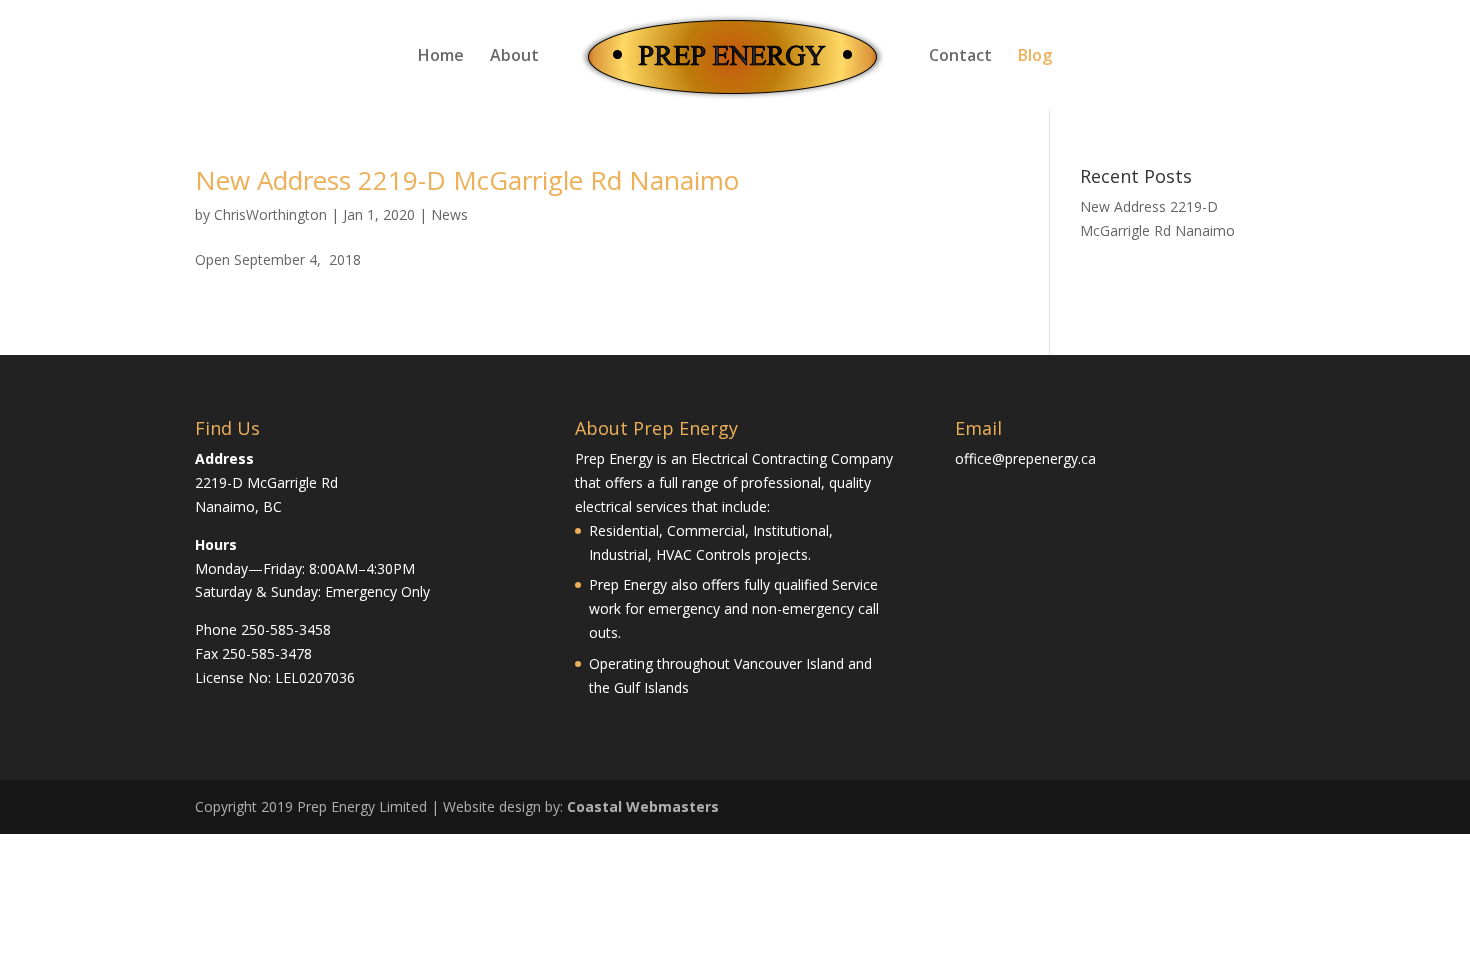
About (514, 57)
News (449, 214)
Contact (960, 57)
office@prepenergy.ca (1025, 458)
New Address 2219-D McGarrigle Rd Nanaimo (467, 180)
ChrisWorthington (270, 214)
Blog (1035, 57)
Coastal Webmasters (643, 806)
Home (441, 57)
